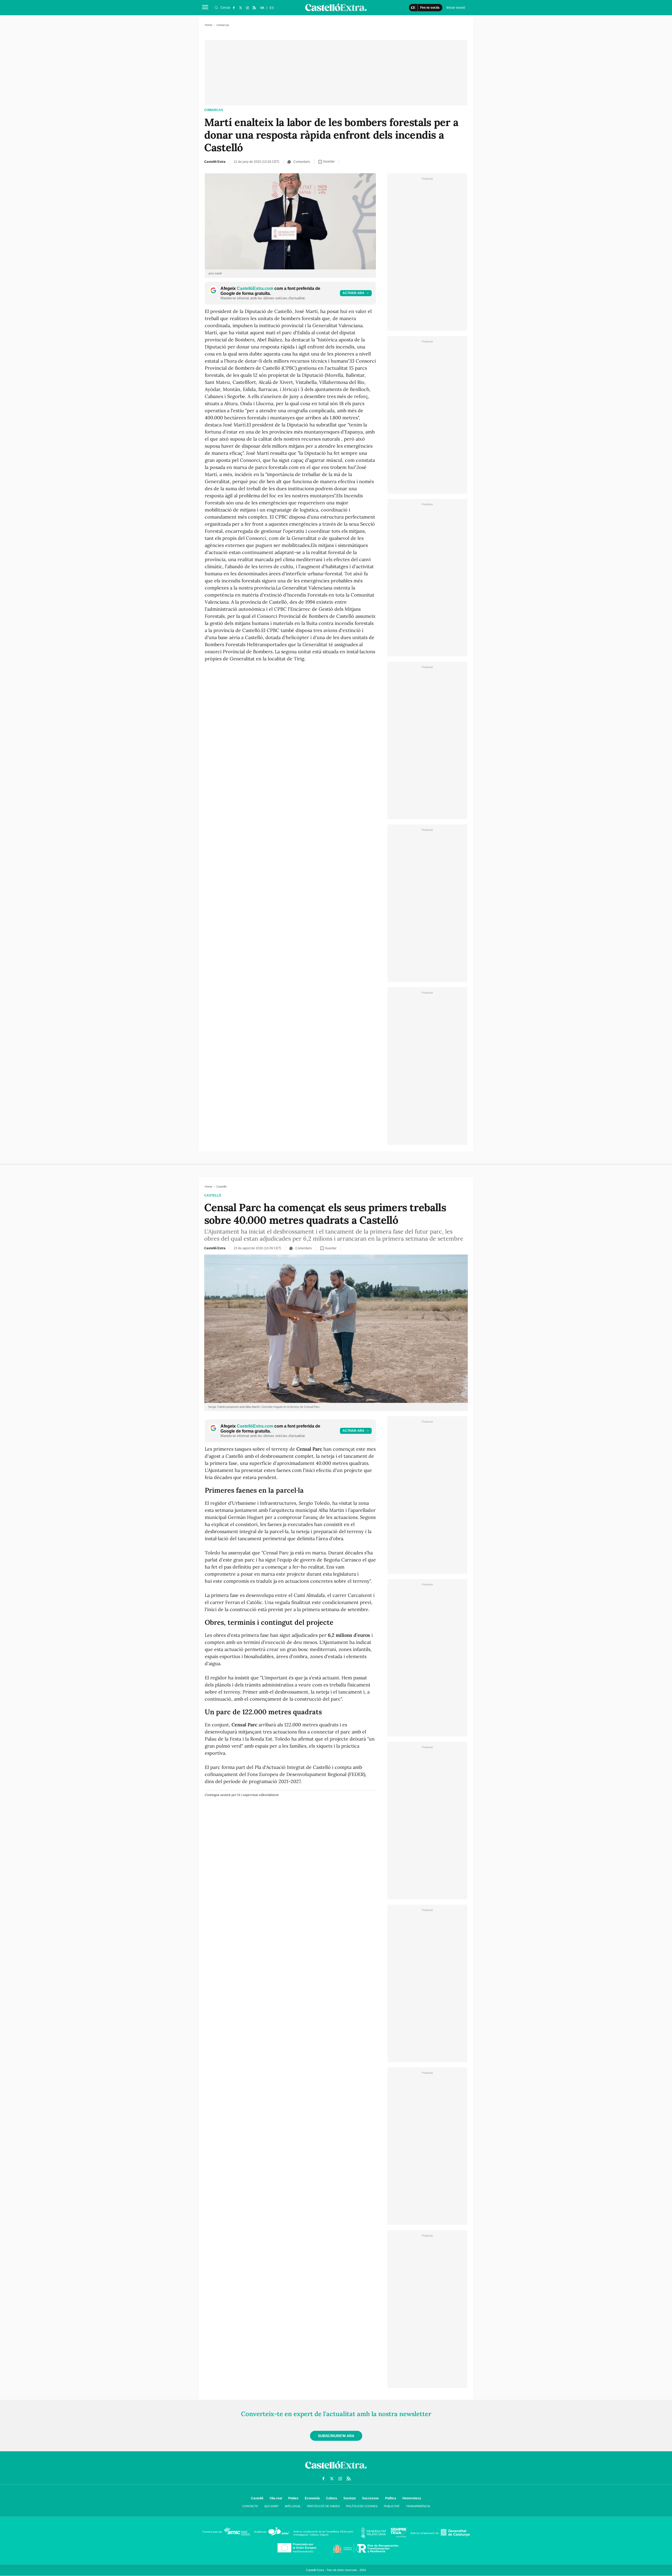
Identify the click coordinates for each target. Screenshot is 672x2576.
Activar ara (353, 293)
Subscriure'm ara (336, 2436)
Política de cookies (362, 2506)
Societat (350, 2498)
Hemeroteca (412, 2498)
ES (272, 8)
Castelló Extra (215, 162)
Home (209, 25)
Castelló (213, 1195)
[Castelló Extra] (336, 2470)
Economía (312, 2498)
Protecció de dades (323, 2506)
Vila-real (276, 2498)
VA (262, 8)
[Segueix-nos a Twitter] (240, 8)
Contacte (250, 2506)
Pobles (293, 2498)
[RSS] (254, 8)
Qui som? (271, 2506)
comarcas (214, 110)
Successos (370, 2498)
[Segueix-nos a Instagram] (247, 8)
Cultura (332, 2498)
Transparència (418, 2506)
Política (391, 2498)
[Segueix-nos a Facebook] (234, 8)
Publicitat (392, 2506)
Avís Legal (293, 2506)
